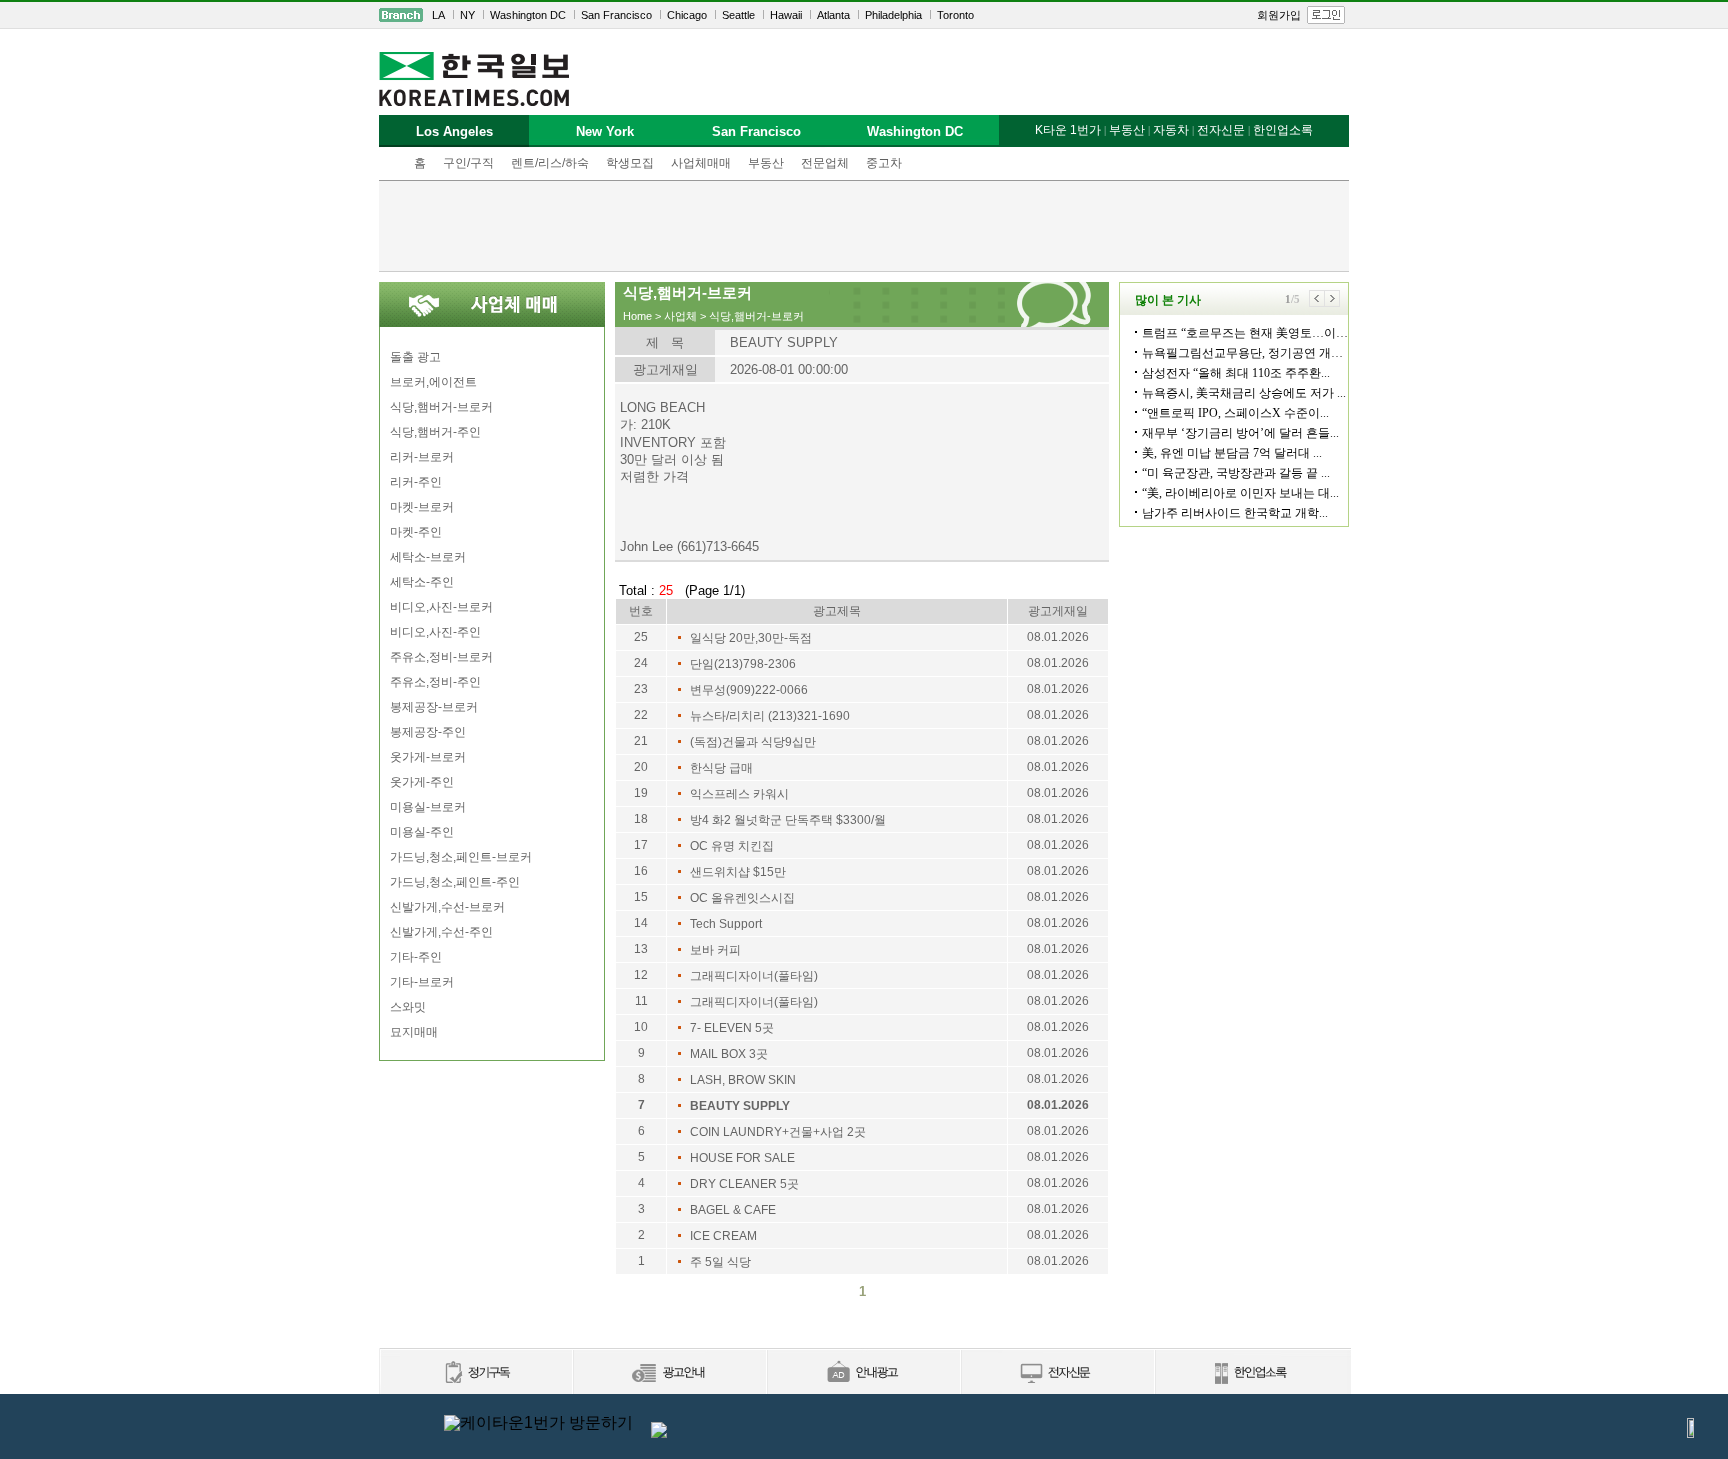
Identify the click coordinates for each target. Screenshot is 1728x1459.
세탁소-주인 (422, 582)
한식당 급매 (721, 768)
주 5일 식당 (720, 1262)
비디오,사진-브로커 (441, 607)
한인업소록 (1283, 130)
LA (438, 15)
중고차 (884, 163)
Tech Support (726, 924)
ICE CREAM (723, 1236)
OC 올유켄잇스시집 (742, 898)
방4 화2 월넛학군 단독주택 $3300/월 (788, 820)
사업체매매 (701, 163)
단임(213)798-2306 (743, 664)
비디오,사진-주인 (435, 632)
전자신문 (1221, 130)
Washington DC (528, 15)
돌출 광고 (415, 357)
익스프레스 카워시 (739, 794)
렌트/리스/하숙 (550, 163)
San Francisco (616, 15)
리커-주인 (416, 482)
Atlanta (833, 15)
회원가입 (1279, 15)
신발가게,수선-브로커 (447, 907)
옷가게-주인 (422, 782)
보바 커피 (715, 950)
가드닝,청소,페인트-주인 (455, 882)
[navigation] (864, 15)
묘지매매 (414, 1032)
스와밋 (408, 1007)
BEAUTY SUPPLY (740, 1106)
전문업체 (825, 163)
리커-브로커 (422, 457)
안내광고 (863, 1373)
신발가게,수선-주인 (441, 932)
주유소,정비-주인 (435, 682)
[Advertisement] (864, 226)
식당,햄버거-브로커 (441, 407)
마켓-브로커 (422, 507)
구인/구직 (468, 163)
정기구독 (475, 1373)
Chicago (687, 15)
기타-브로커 (422, 982)
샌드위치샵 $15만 (738, 872)
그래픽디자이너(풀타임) (754, 976)
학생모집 (630, 163)
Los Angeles (454, 131)
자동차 (1171, 130)
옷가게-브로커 (428, 757)
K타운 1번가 (1068, 130)
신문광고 (669, 1373)
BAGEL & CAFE (733, 1210)
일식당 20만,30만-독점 (751, 638)
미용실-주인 (422, 832)
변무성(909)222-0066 (749, 690)
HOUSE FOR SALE (742, 1158)
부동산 (766, 163)
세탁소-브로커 (428, 557)
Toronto (955, 15)
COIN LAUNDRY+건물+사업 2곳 (778, 1132)
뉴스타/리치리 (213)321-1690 (770, 716)
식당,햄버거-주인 (435, 432)
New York (605, 131)
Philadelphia (893, 15)
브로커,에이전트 (433, 382)
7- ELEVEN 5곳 (732, 1028)
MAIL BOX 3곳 (729, 1054)
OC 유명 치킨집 (732, 846)
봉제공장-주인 (428, 732)
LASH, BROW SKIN (743, 1080)
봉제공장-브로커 (434, 707)
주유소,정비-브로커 (441, 657)
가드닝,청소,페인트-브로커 (461, 857)
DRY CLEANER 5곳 (744, 1184)
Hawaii (786, 15)
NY (467, 15)
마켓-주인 (416, 532)
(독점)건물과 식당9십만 (753, 742)
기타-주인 (416, 957)
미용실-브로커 (428, 807)
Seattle (738, 15)
